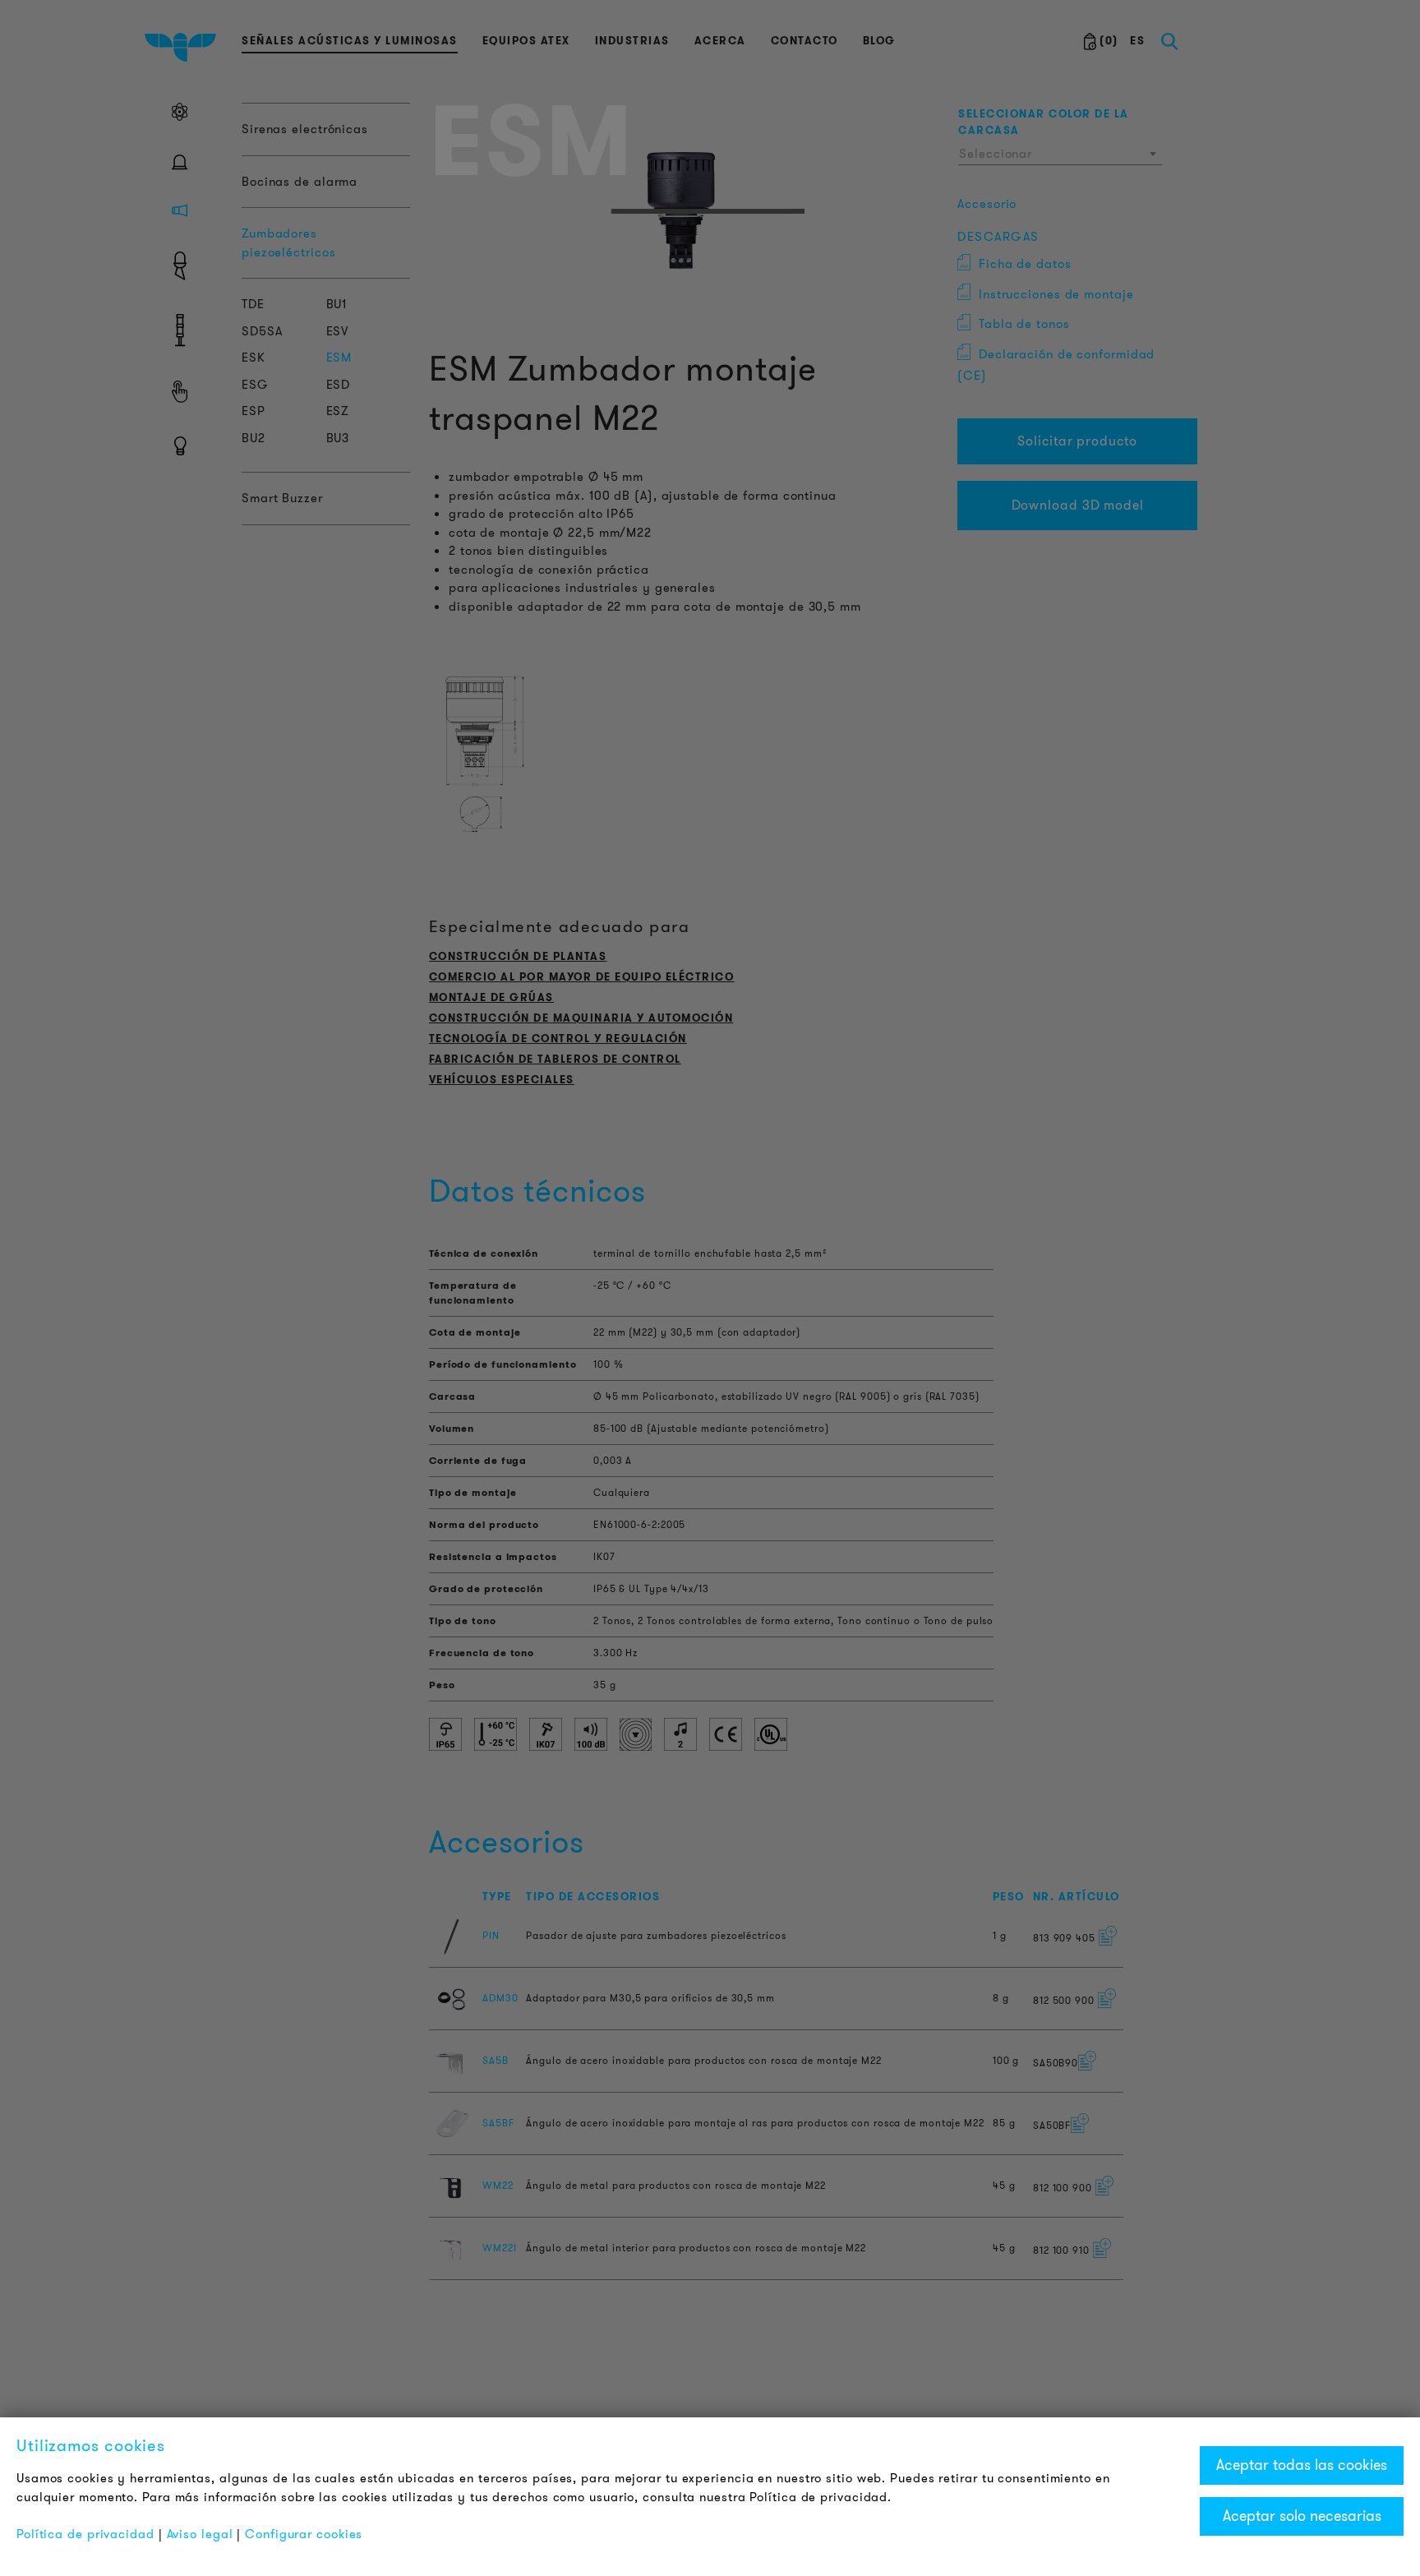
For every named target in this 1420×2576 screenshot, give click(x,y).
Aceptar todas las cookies (1302, 2465)
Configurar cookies (304, 2534)
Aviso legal (200, 2534)
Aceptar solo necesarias (1302, 2516)
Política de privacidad (85, 2534)
